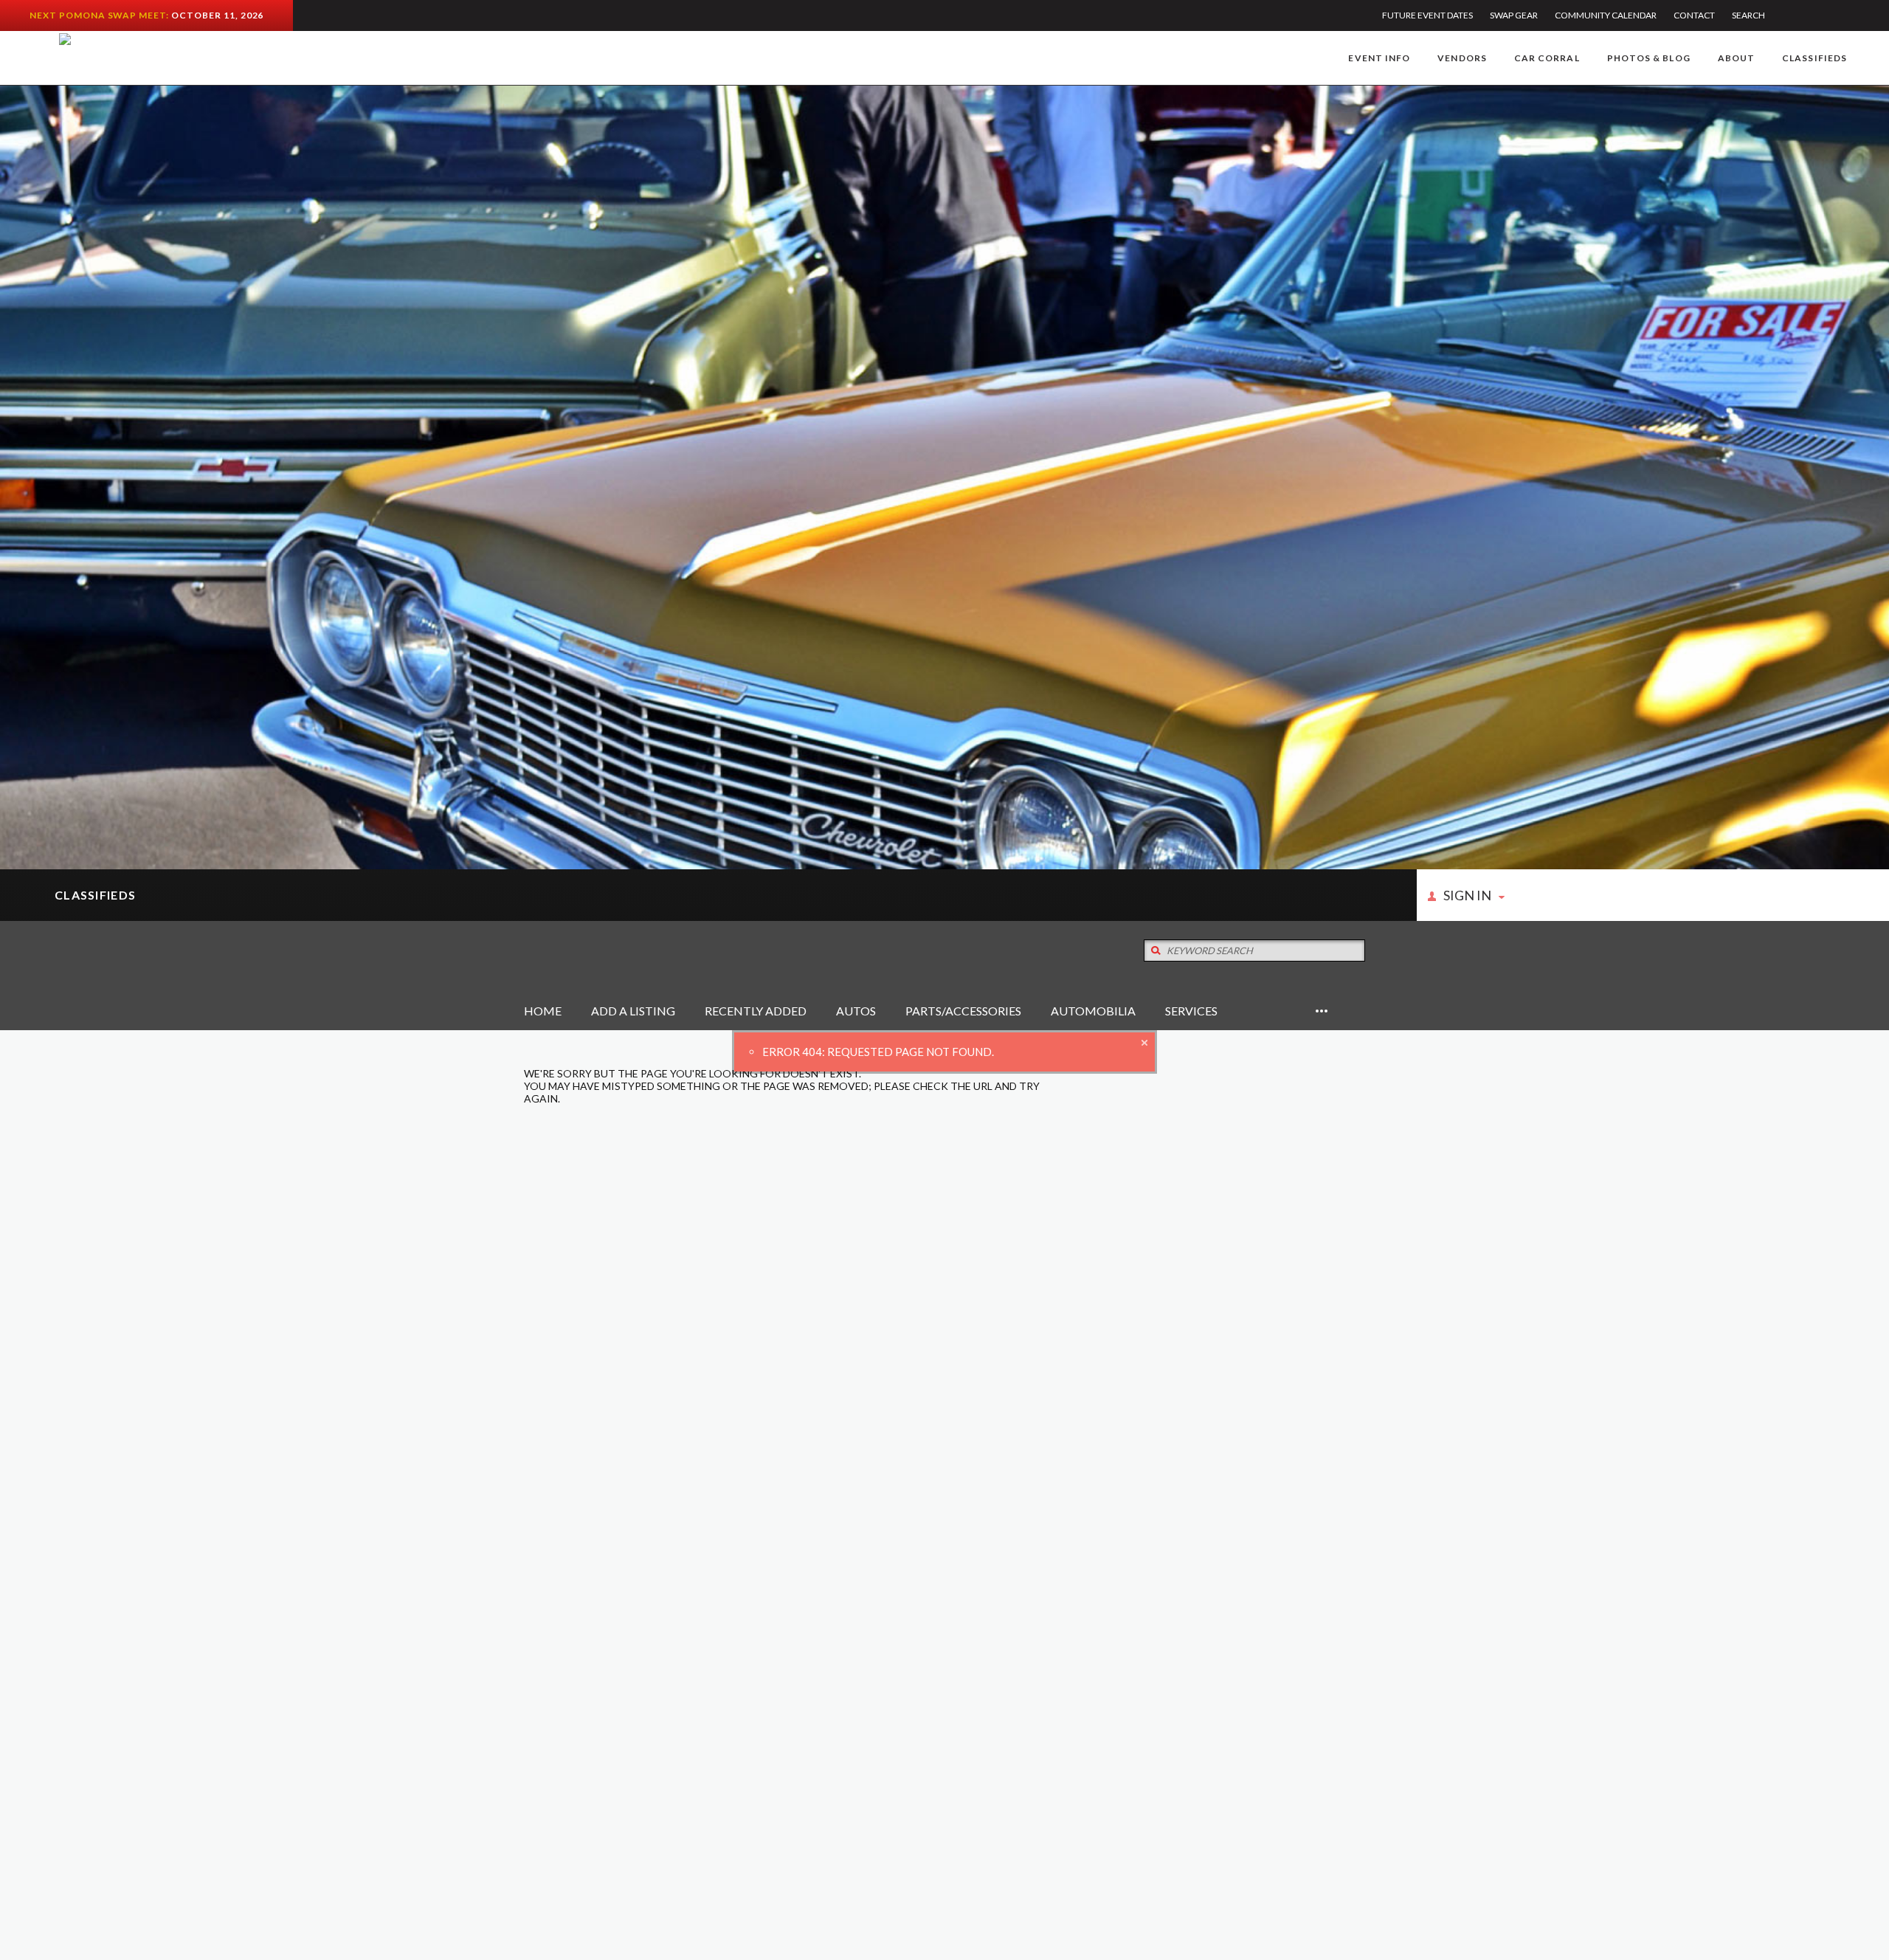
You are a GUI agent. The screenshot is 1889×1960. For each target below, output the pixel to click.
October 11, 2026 (217, 15)
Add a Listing (633, 1011)
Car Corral (1547, 58)
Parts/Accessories (963, 1011)
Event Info (1379, 58)
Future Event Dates (1427, 15)
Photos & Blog (1649, 58)
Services (1191, 1011)
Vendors (1462, 58)
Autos (856, 1011)
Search (1748, 15)
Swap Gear (1514, 15)
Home (543, 1011)
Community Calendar (1606, 15)
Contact (1694, 15)
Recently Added (756, 1011)
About (1736, 58)
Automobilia (1093, 1011)
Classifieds (1814, 58)
